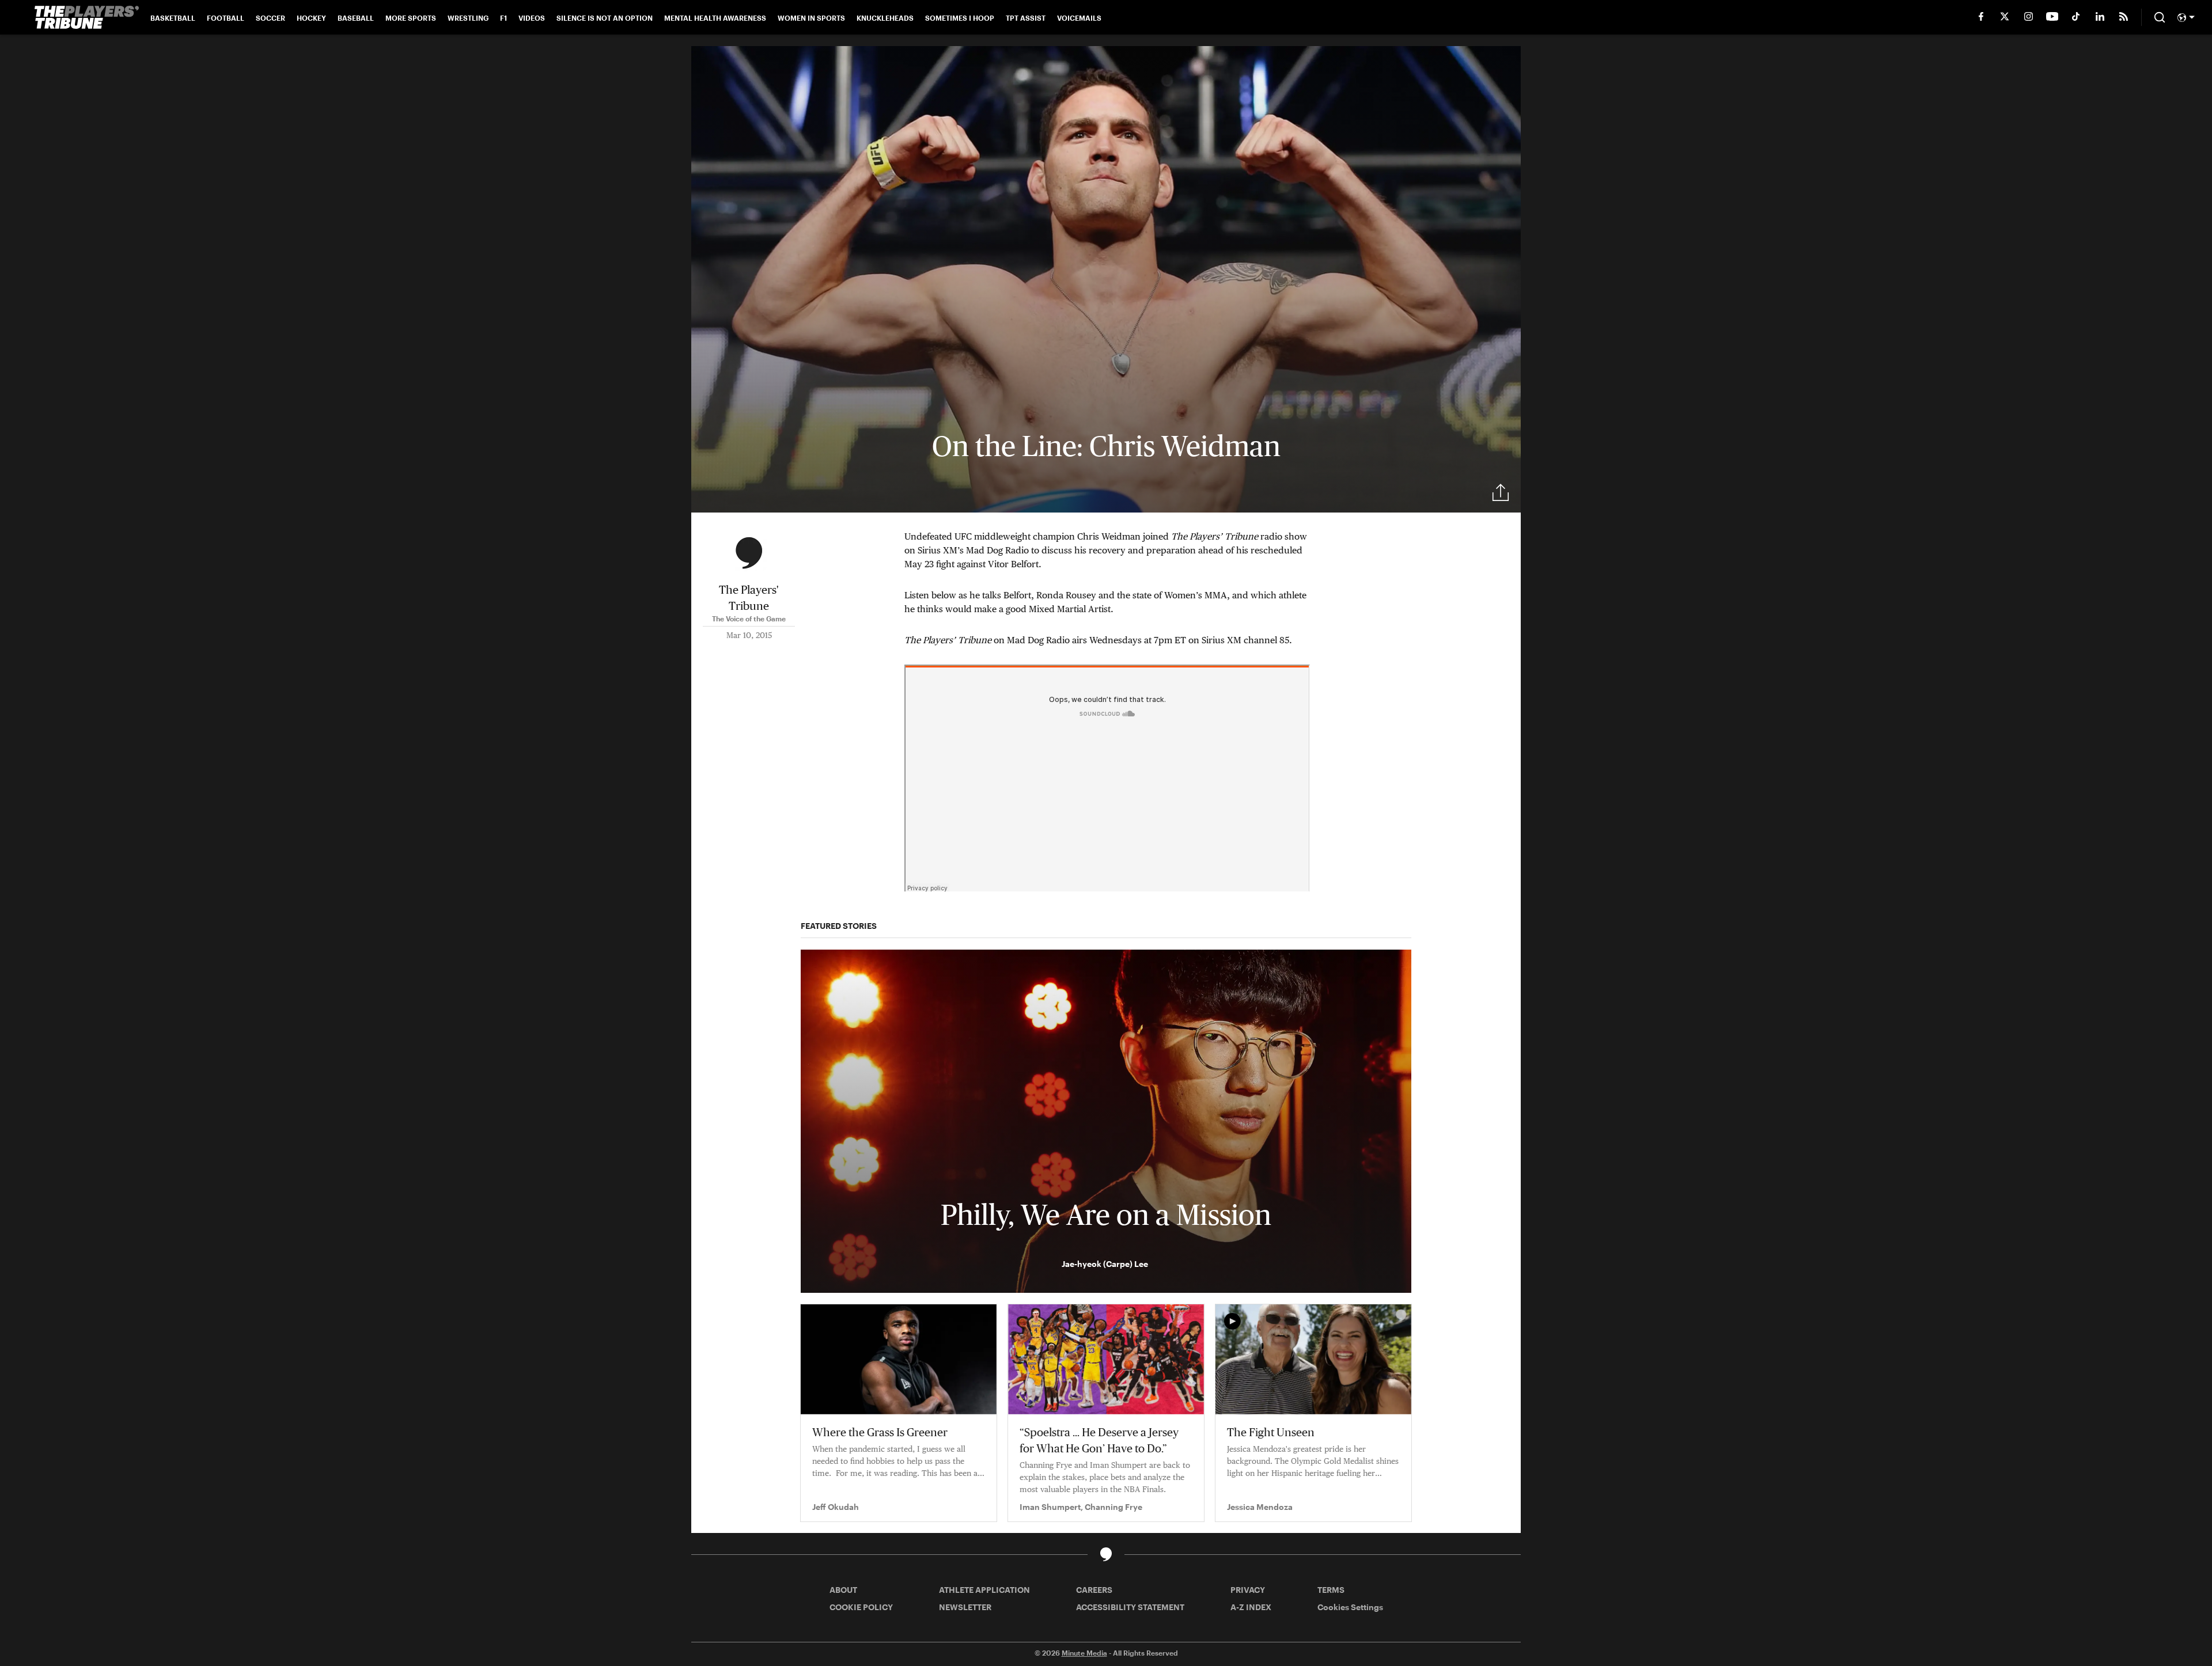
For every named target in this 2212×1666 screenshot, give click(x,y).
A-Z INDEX (1251, 1607)
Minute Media (1084, 1653)
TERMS (1331, 1590)
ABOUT (843, 1590)
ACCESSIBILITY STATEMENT (1130, 1607)
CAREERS (1094, 1590)
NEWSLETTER (965, 1607)
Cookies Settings (1350, 1607)
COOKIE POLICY (861, 1607)
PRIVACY (1248, 1590)
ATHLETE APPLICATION (984, 1590)
